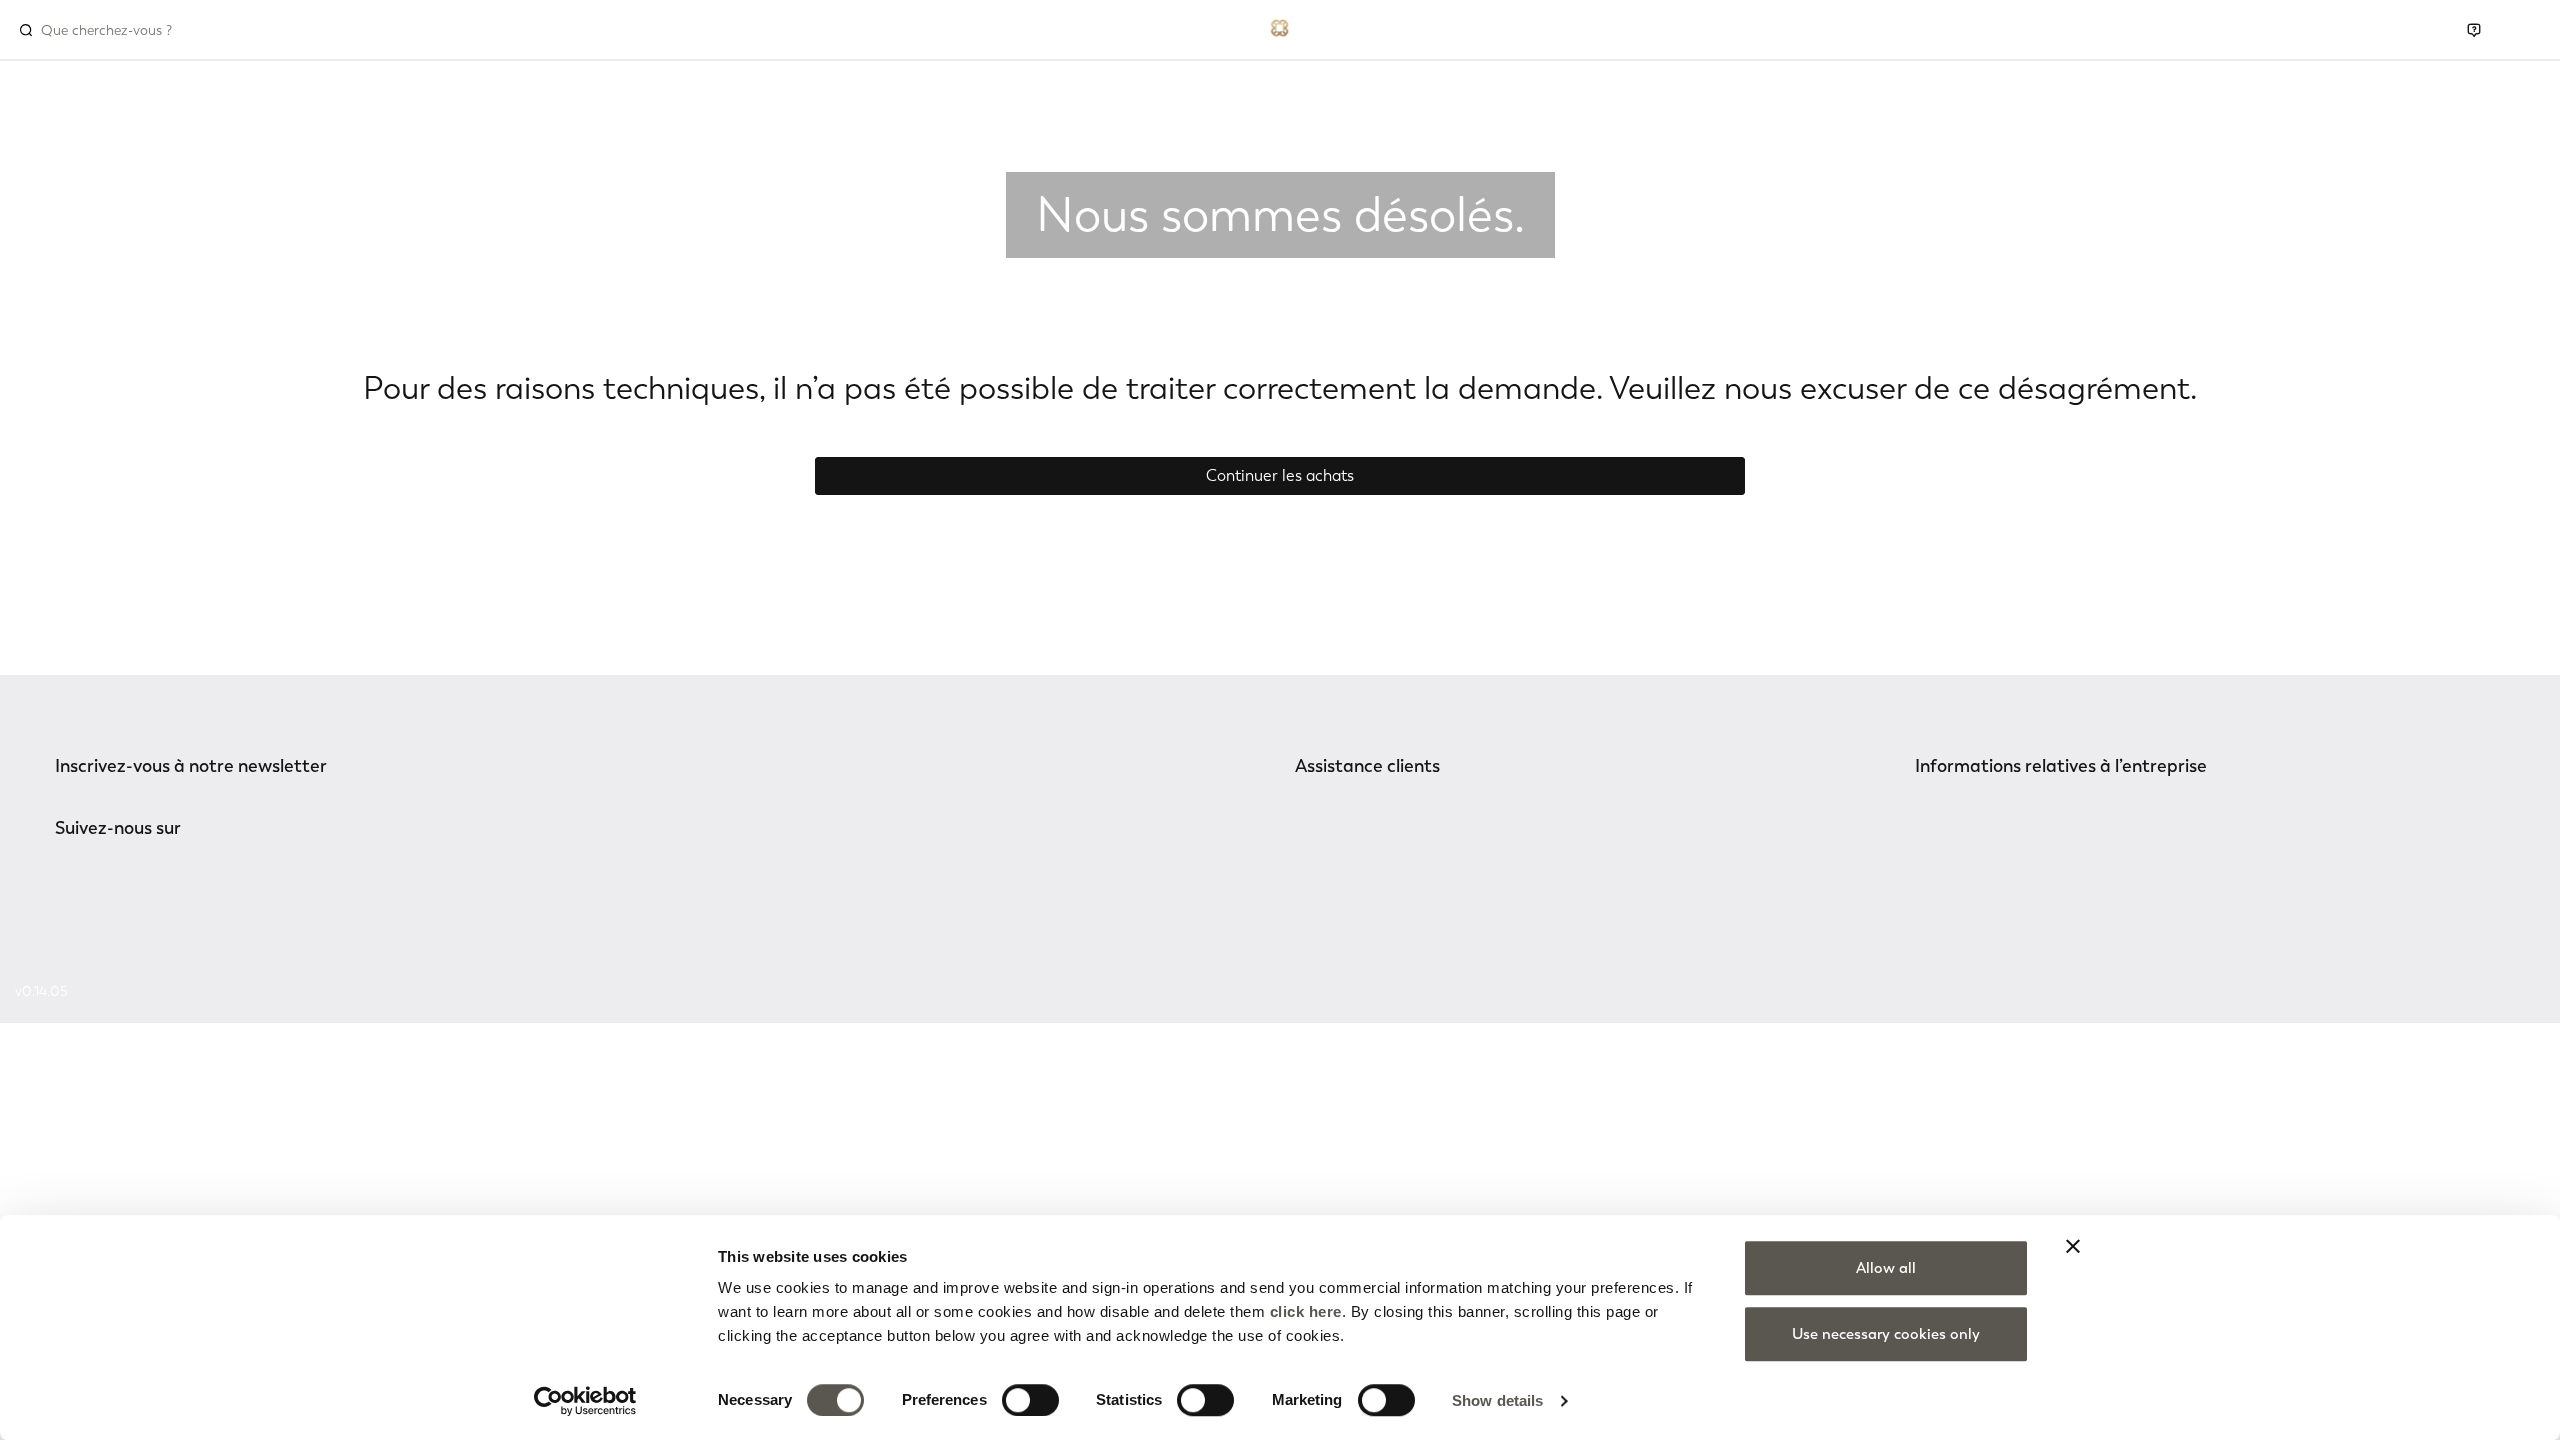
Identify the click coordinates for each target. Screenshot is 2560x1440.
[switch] (1030, 1400)
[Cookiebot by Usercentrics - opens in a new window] (585, 1401)
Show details (1497, 1400)
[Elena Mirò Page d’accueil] (1280, 26)
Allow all (1886, 1268)
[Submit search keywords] (26, 30)
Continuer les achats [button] (1280, 475)
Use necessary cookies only (1886, 1334)
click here (1306, 1311)
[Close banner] (2073, 1246)
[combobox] (126, 30)
